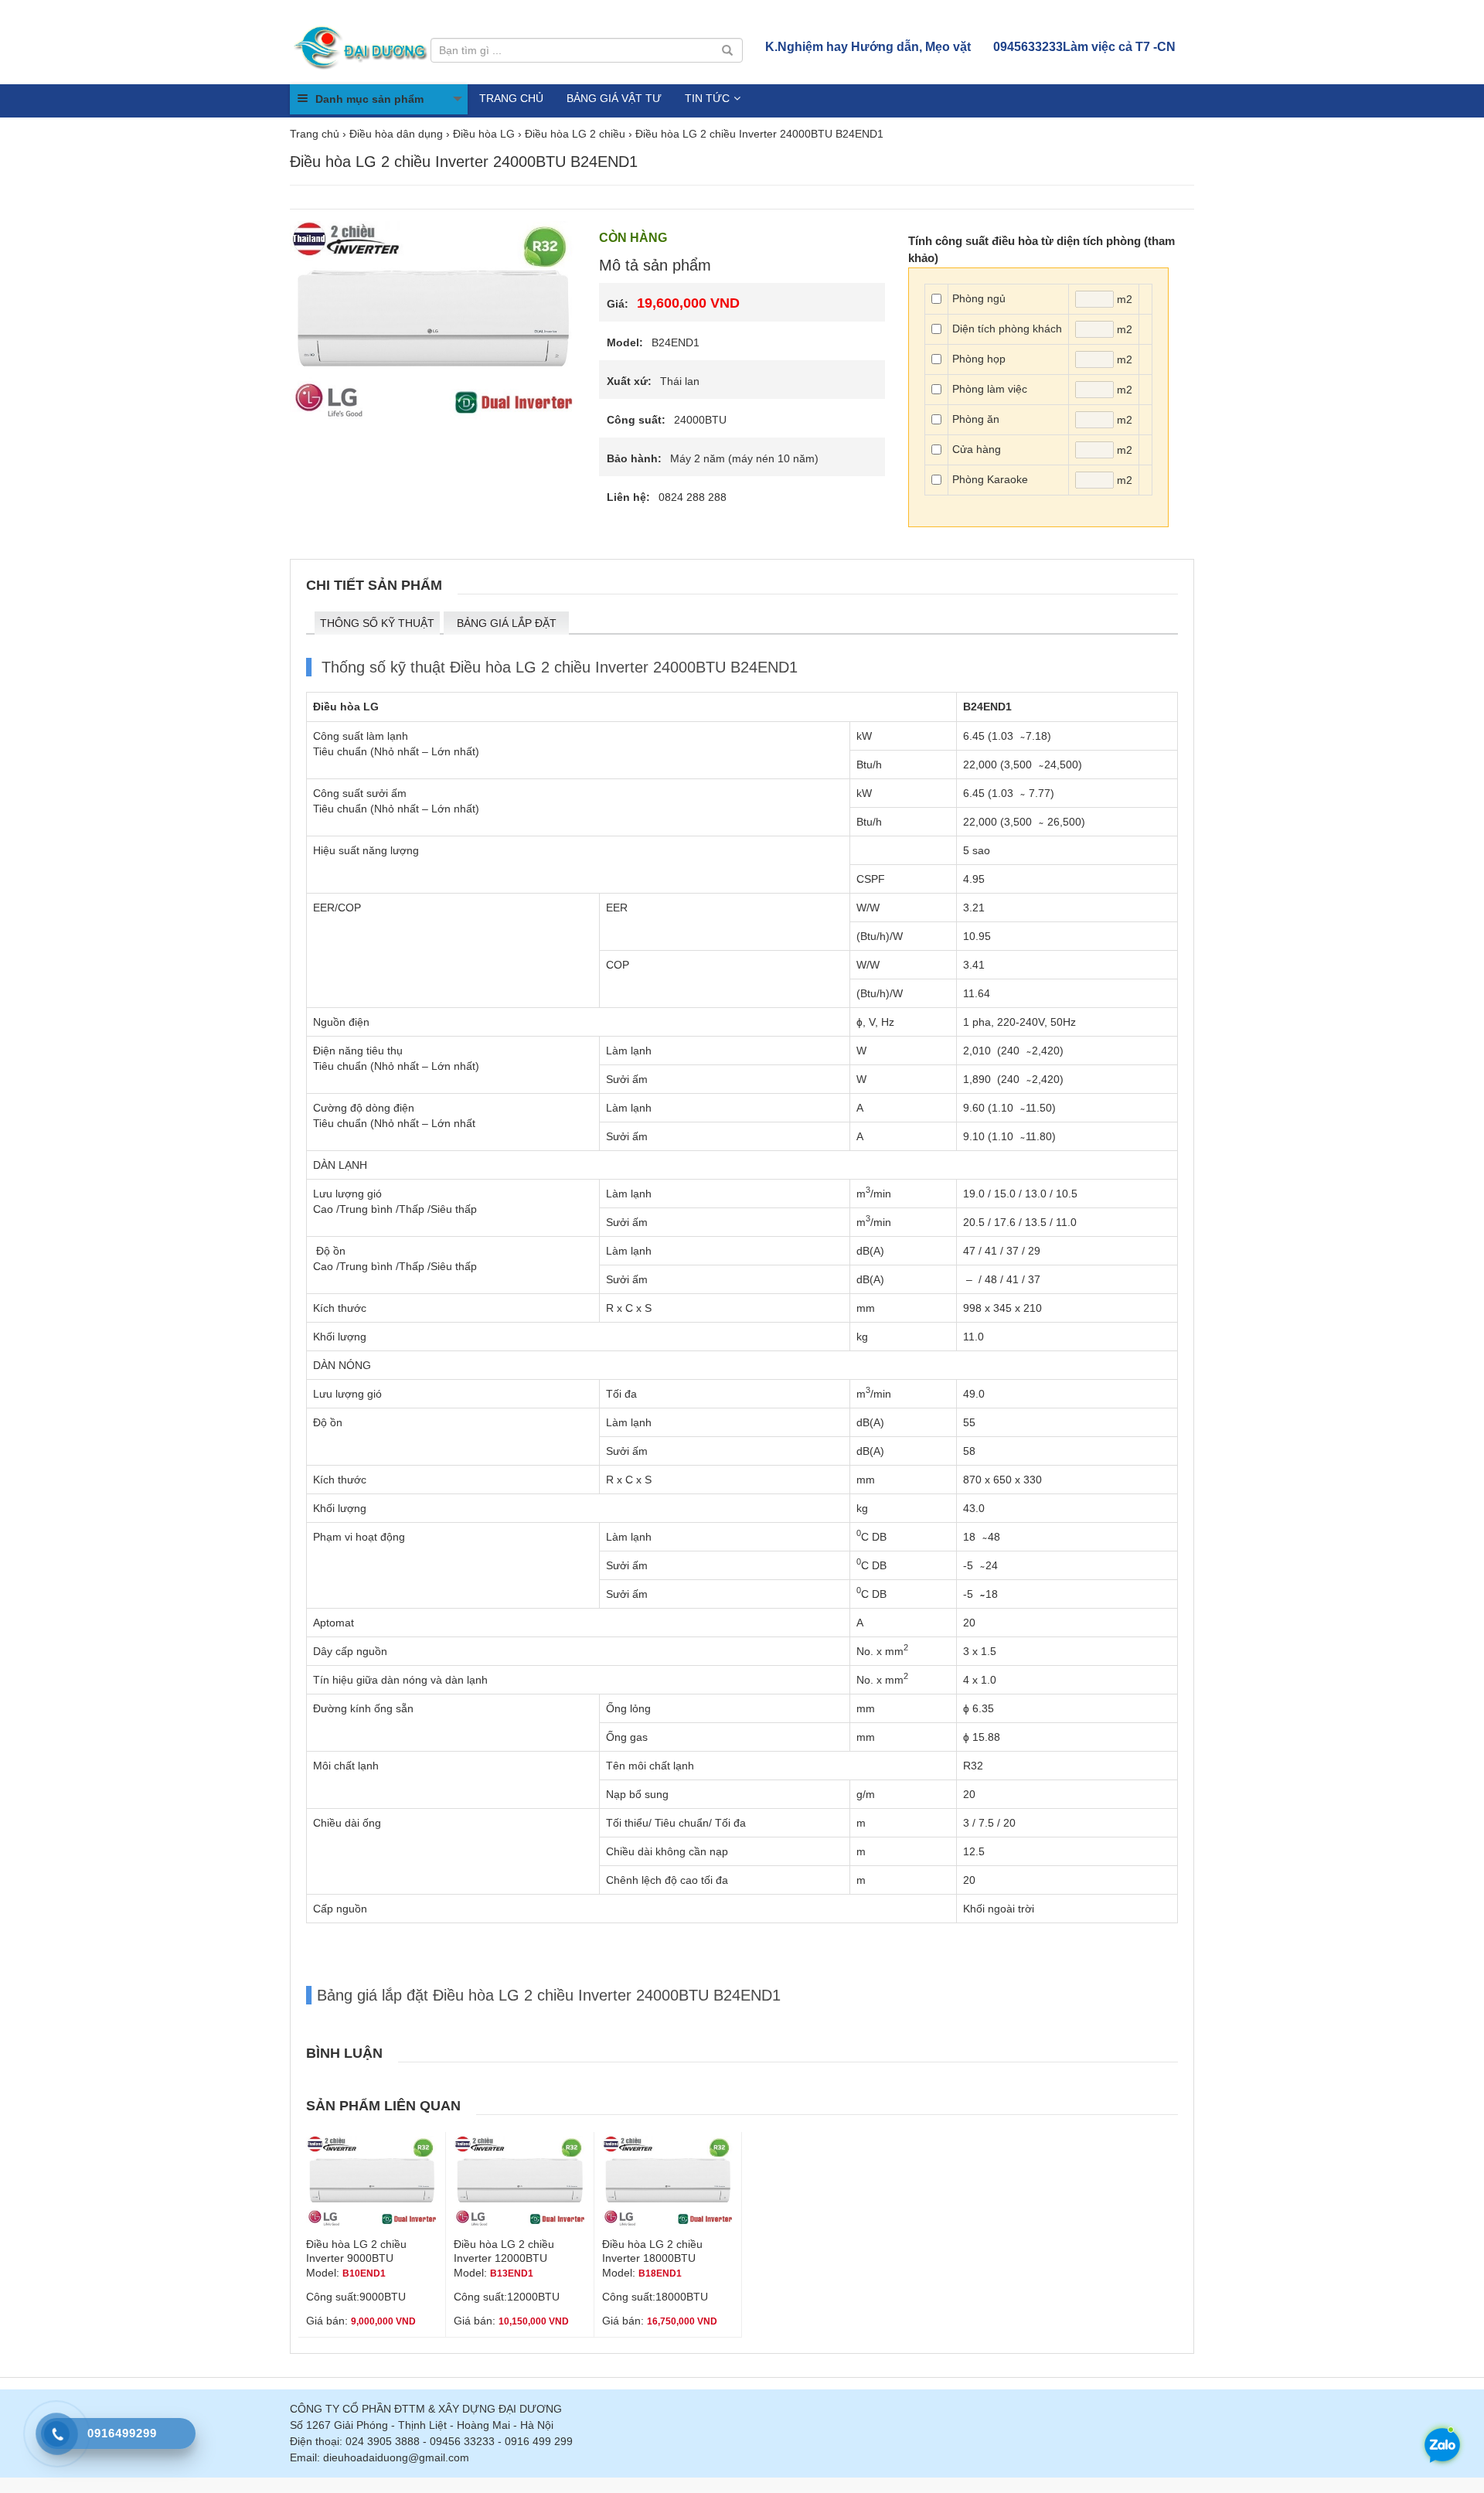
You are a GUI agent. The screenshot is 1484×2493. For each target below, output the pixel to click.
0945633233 (1084, 47)
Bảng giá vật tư (614, 98)
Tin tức (707, 98)
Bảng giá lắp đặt (507, 623)
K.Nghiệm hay (868, 47)
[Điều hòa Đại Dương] (362, 46)
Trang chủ (511, 98)
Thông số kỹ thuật (377, 623)
